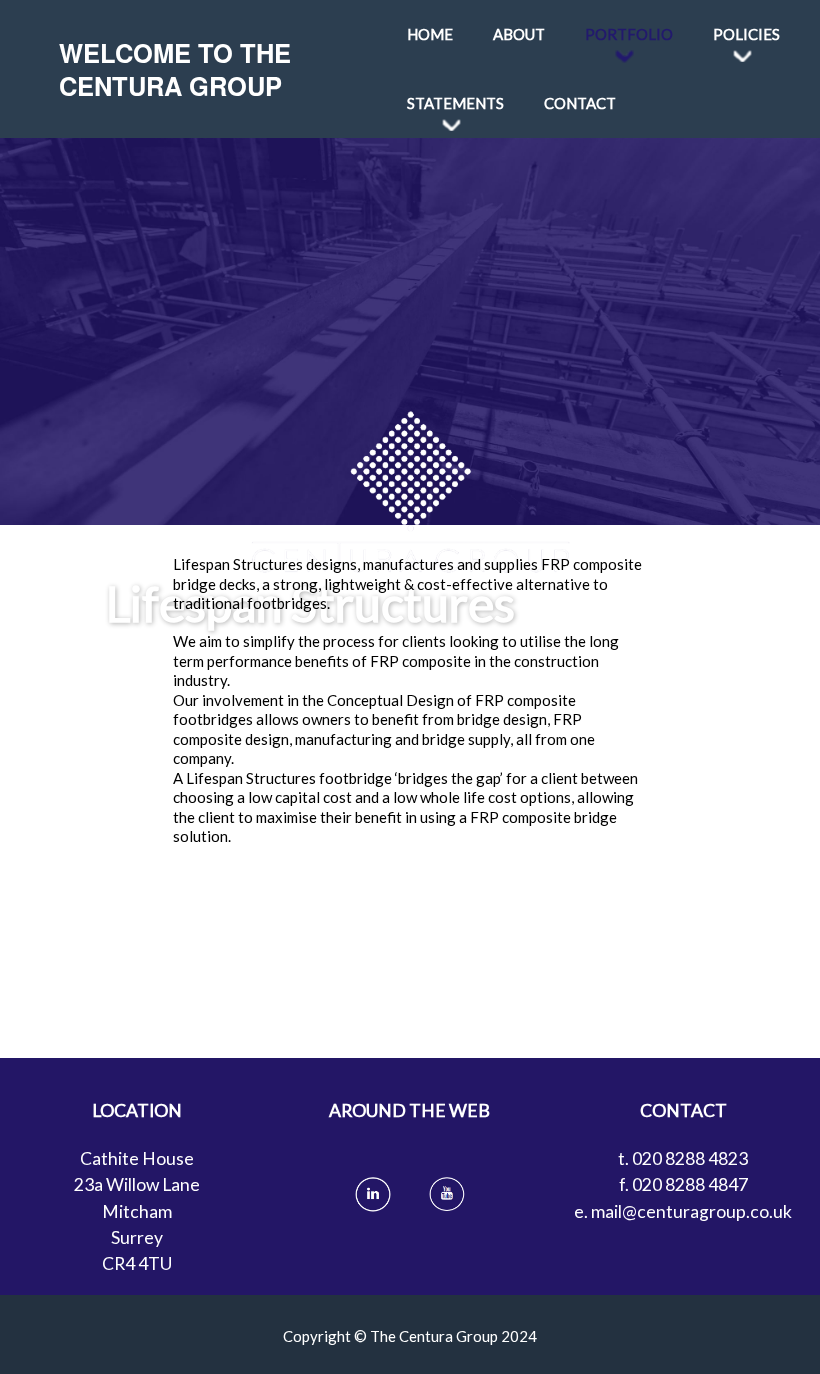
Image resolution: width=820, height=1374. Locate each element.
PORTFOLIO (629, 34)
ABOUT (519, 34)
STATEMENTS (455, 103)
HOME (430, 34)
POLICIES (746, 34)
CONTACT (580, 103)
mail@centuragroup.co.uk (691, 1211)
